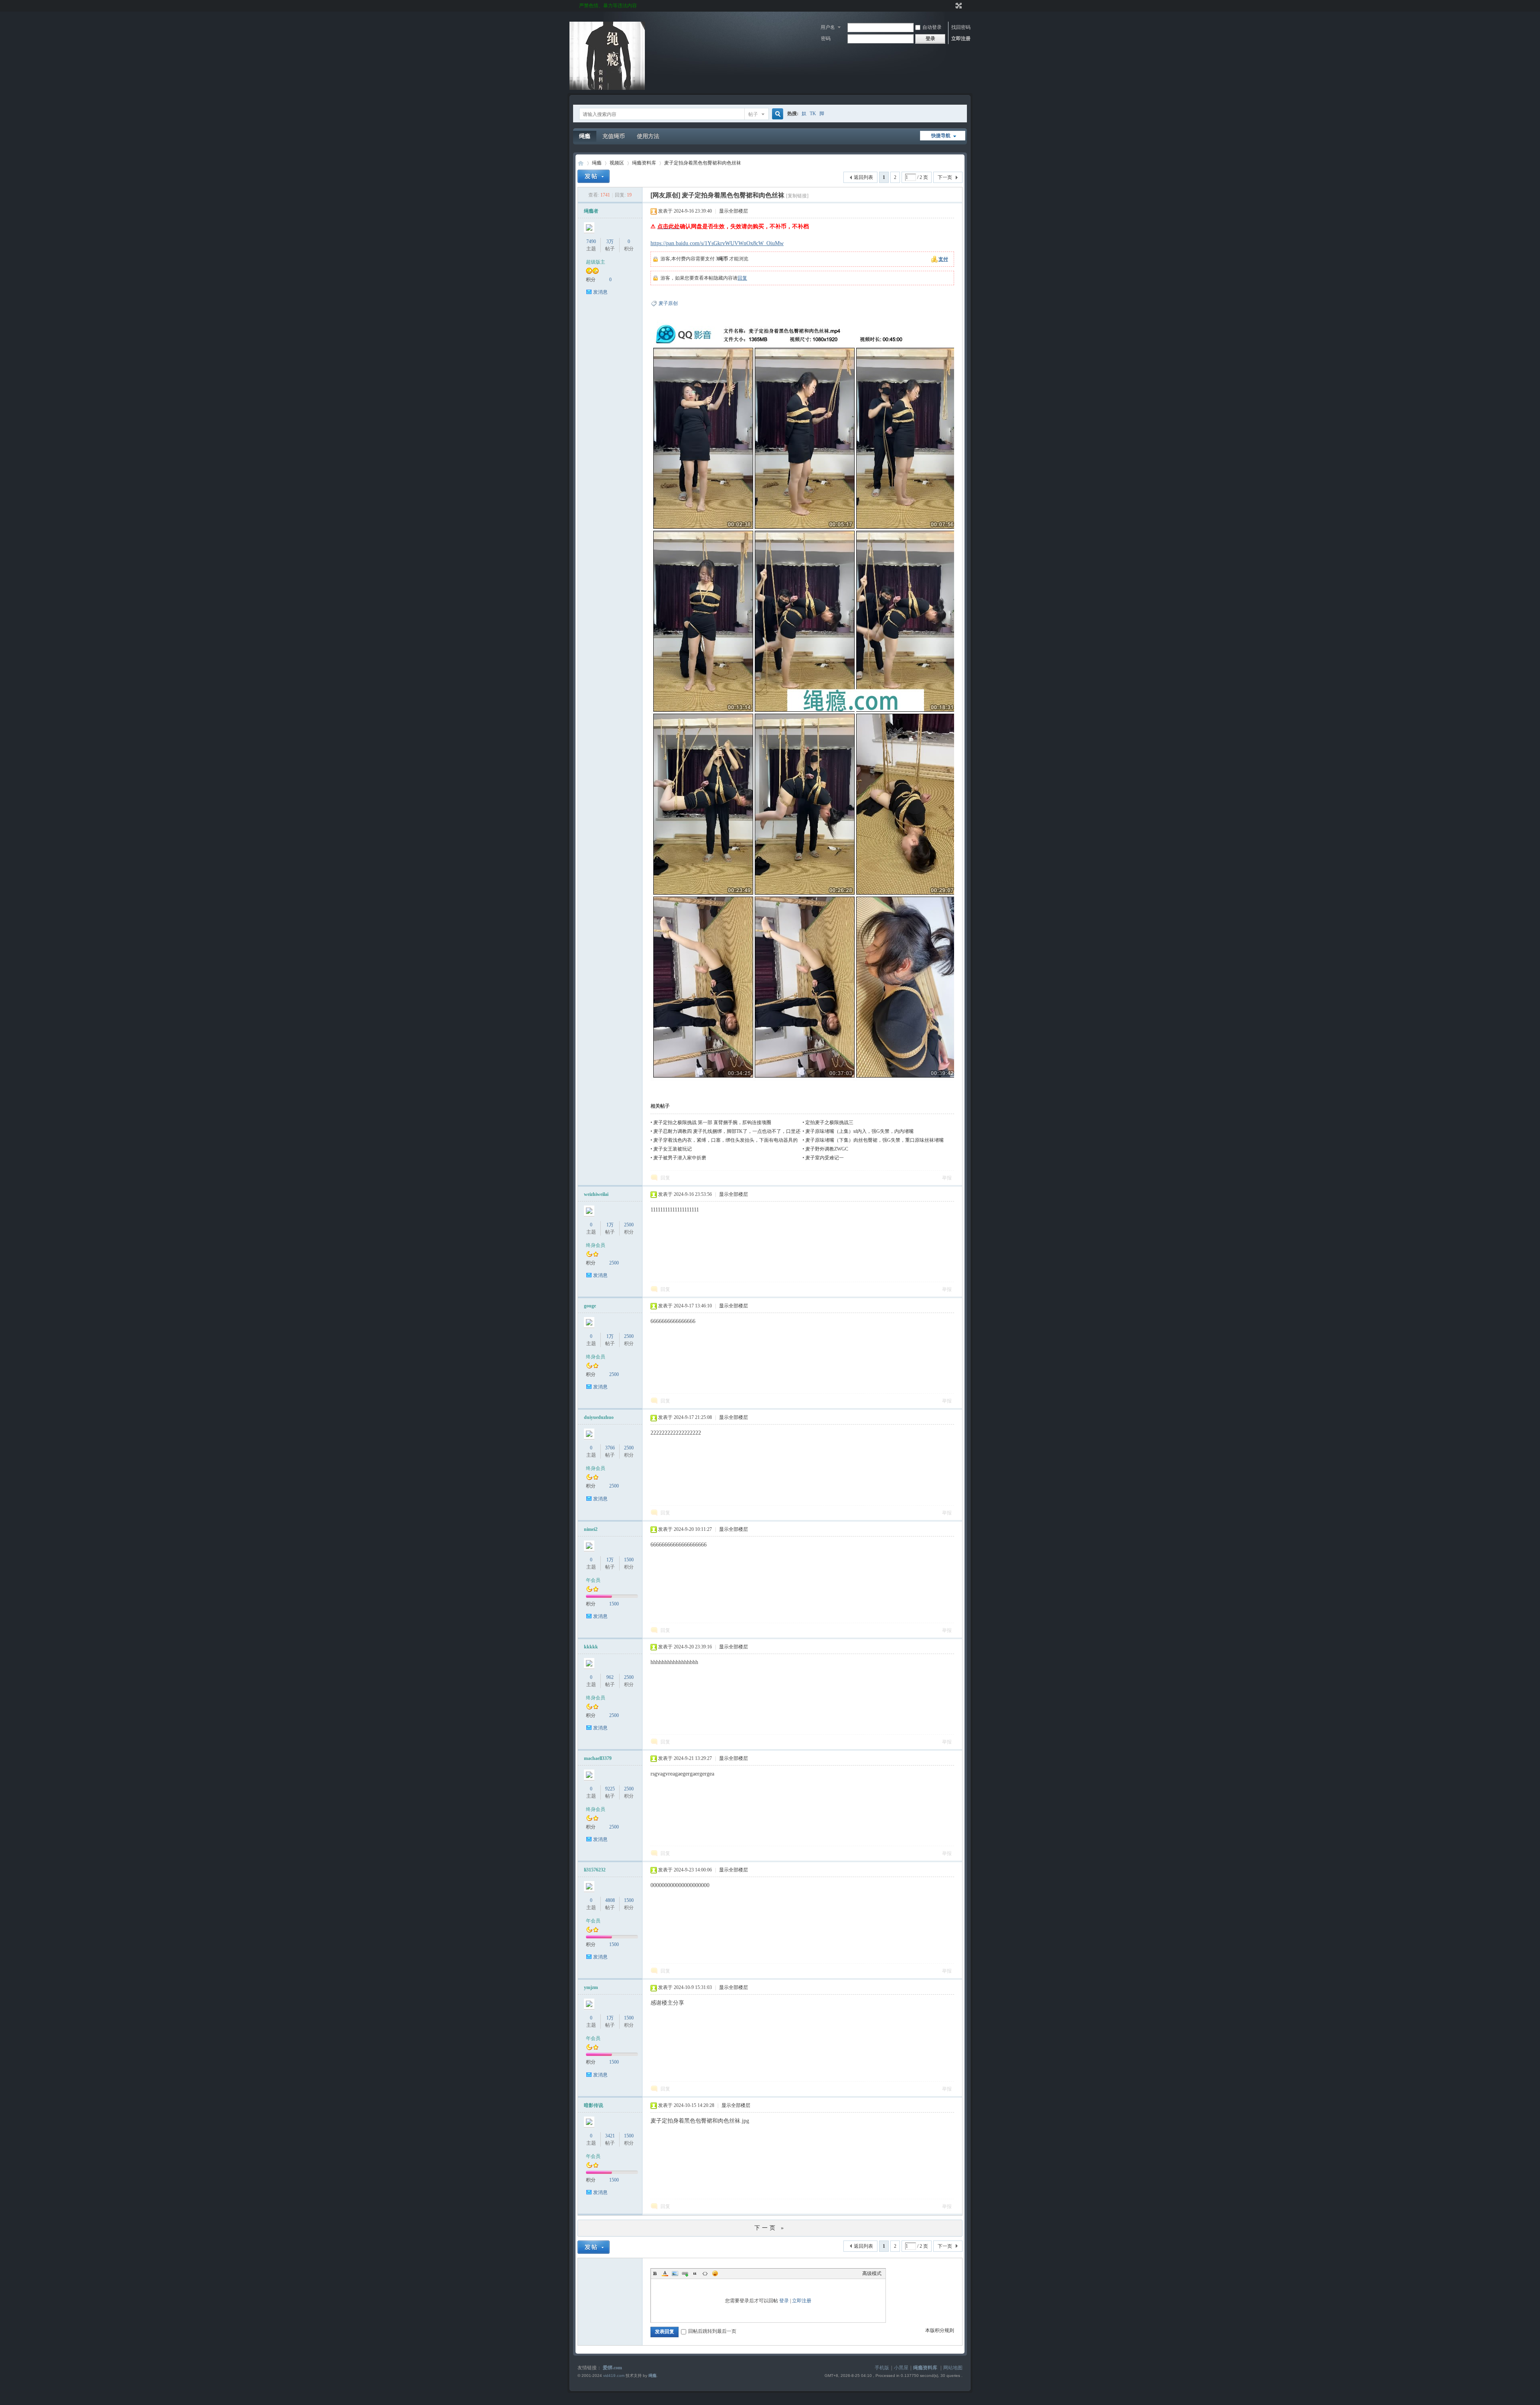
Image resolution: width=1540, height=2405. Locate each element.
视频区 (617, 163)
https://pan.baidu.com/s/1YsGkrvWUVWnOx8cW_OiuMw (717, 243)
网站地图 (953, 2368)
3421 (610, 2136)
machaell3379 (598, 1758)
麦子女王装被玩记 (673, 1149)
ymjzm (591, 1987)
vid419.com (614, 2376)
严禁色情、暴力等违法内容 (608, 6)
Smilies (715, 2273)
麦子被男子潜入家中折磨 (680, 1158)
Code (705, 2273)
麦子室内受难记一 (825, 1158)
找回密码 (961, 27)
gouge (590, 1306)
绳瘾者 (591, 211)
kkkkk (591, 1647)
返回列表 (863, 177)
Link (685, 2273)
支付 (943, 259)
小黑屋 (901, 2368)
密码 (826, 39)
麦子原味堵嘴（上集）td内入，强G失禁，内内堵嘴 (859, 1131)
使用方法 (648, 136)
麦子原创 (668, 303)
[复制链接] (797, 196)
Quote (695, 2273)
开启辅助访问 (951, 6)
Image (675, 2273)
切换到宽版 (958, 6)
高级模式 (872, 2273)
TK (813, 114)
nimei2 (591, 1529)
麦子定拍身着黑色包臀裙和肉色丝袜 (703, 163)
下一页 (945, 177)
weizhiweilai (596, 1194)
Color (665, 2273)
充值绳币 (614, 136)
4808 (610, 1900)
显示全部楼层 (734, 211)
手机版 (882, 2368)
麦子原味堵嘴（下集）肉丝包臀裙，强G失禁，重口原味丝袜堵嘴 (874, 1140)
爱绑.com (612, 2368)
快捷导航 (941, 136)
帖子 (753, 114)
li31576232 (595, 1870)
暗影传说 (594, 2105)
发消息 (600, 292)
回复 (742, 278)
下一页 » (770, 2228)
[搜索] (776, 114)
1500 (629, 1560)
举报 (947, 1178)
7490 (591, 242)
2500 (629, 1225)
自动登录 (932, 27)
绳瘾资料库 (644, 163)
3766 (610, 1448)
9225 (610, 1789)
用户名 (828, 27)
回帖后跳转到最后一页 (712, 2331)
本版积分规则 (940, 2330)
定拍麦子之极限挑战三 (829, 1122)
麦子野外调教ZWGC (827, 1149)
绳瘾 (585, 136)
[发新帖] (594, 176)
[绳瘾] (607, 88)
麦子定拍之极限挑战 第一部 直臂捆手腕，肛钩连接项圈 (712, 1122)
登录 (784, 2301)
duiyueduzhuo (599, 1417)
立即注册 (961, 39)
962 (610, 1677)
